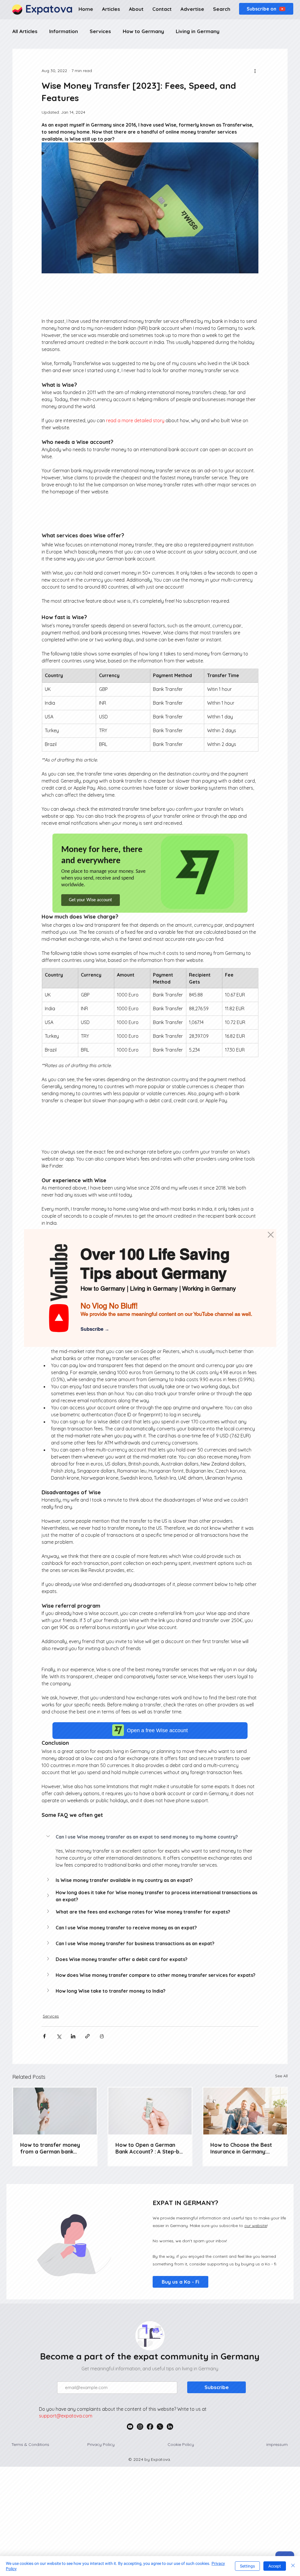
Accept (275, 2566)
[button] (271, 1235)
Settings (247, 2566)
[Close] (293, 2566)
